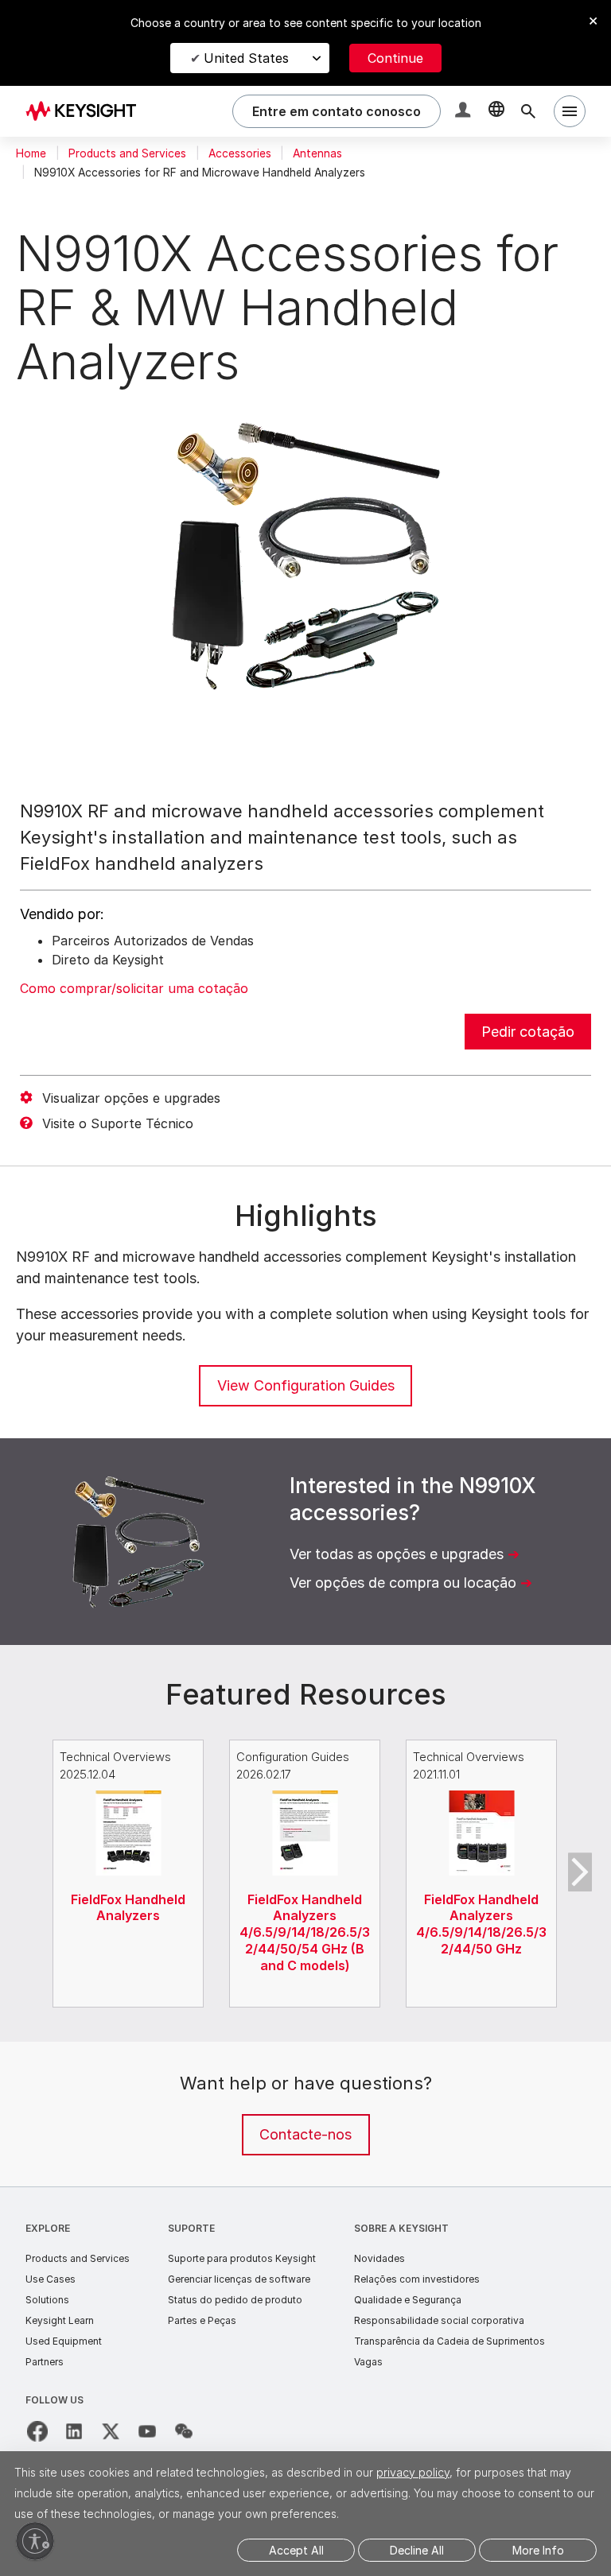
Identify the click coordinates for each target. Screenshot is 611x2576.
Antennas (317, 153)
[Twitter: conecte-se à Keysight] (111, 2431)
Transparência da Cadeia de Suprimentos (449, 2341)
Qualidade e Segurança (408, 2300)
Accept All (296, 2550)
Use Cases (51, 2279)
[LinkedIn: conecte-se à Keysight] (74, 2431)
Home (31, 153)
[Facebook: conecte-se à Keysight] (37, 2431)
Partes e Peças (202, 2320)
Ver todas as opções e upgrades (397, 1554)
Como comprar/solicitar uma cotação (134, 988)
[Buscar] (528, 111)
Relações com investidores (417, 2279)
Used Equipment (64, 2341)
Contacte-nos (305, 2134)
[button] (465, 112)
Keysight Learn (60, 2320)
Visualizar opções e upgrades (131, 1098)
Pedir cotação (528, 1032)
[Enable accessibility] (35, 2541)
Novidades (379, 2258)
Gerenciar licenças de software (239, 2279)
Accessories (240, 153)
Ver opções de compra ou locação (403, 1583)
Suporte (191, 2228)
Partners (45, 2362)
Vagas (368, 2362)
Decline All (417, 2550)
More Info (538, 2550)
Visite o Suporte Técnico (118, 1123)
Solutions (47, 2300)
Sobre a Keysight (401, 2228)
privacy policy (413, 2472)
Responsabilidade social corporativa (439, 2320)
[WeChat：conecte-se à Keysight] (184, 2431)
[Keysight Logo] (87, 111)
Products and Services (127, 153)
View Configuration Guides (306, 1385)
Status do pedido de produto (235, 2300)
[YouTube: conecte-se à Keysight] (147, 2431)
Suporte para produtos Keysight (242, 2258)
